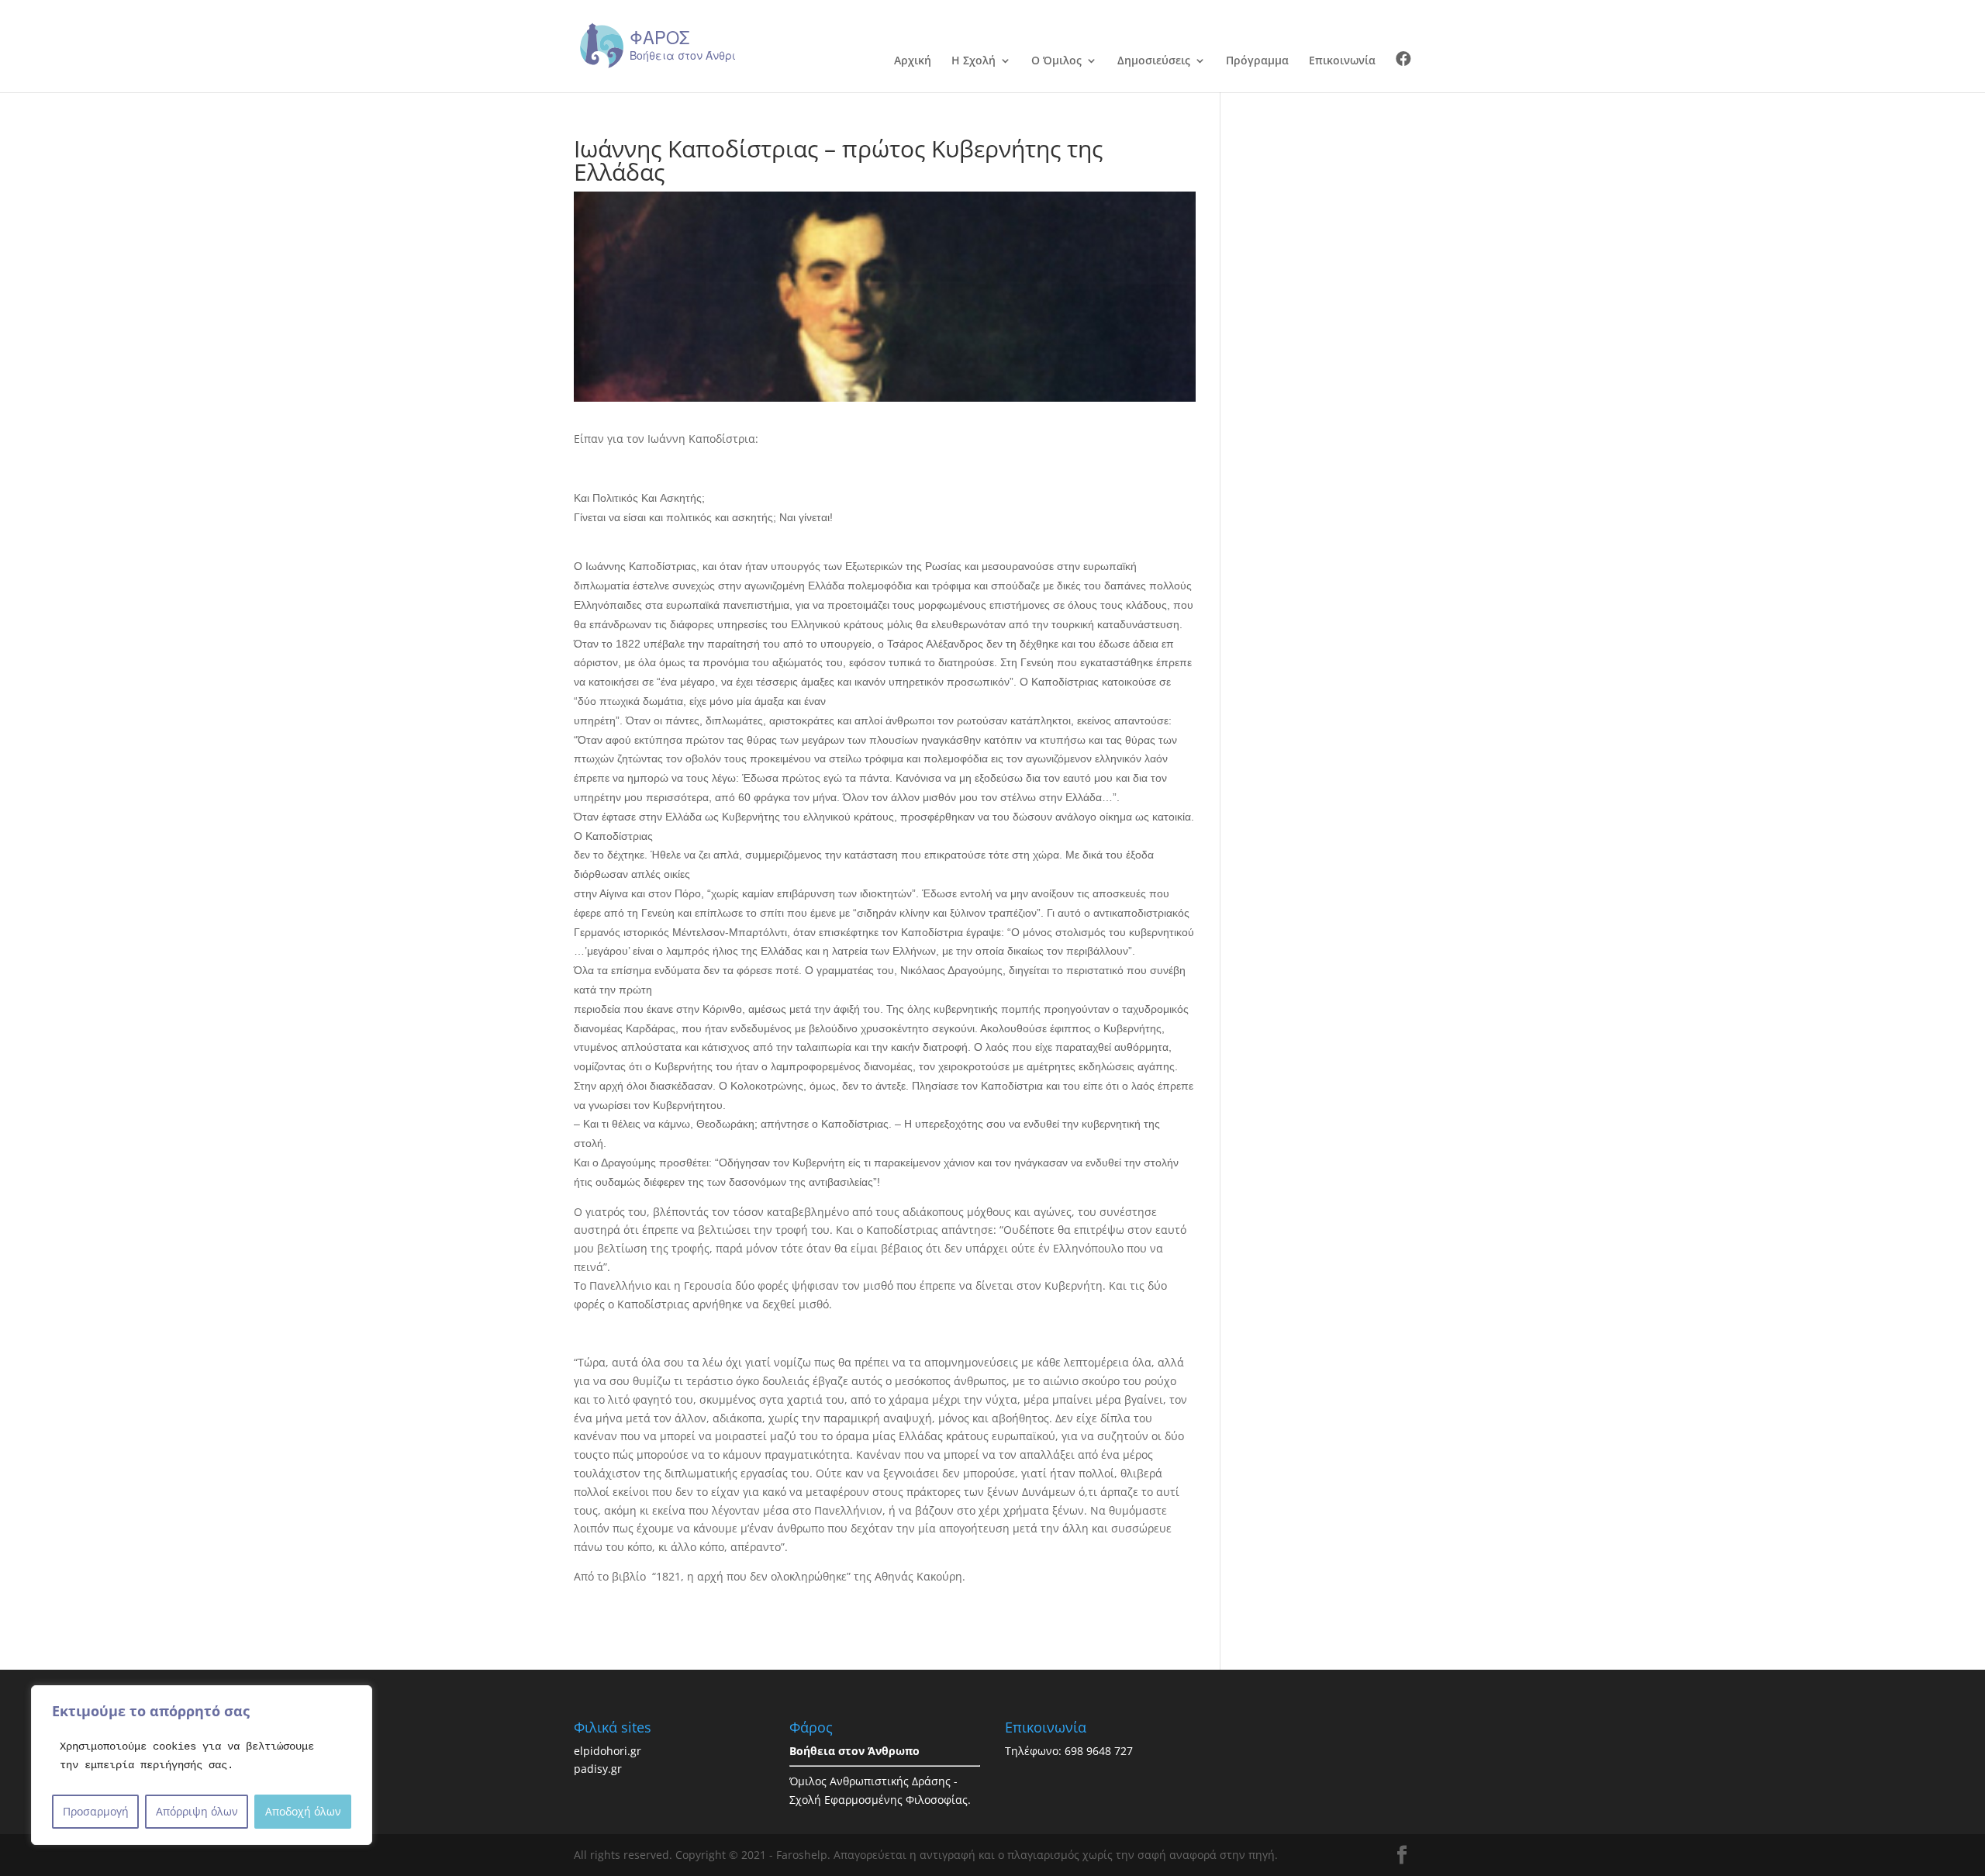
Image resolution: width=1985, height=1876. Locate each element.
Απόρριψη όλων (197, 1811)
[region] (202, 1765)
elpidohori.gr (608, 1751)
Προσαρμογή (96, 1811)
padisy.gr (598, 1769)
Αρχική (913, 61)
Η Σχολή (974, 61)
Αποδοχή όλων (303, 1811)
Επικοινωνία (1342, 61)
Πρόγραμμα (1257, 61)
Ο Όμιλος (1056, 61)
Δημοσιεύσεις (1154, 61)
